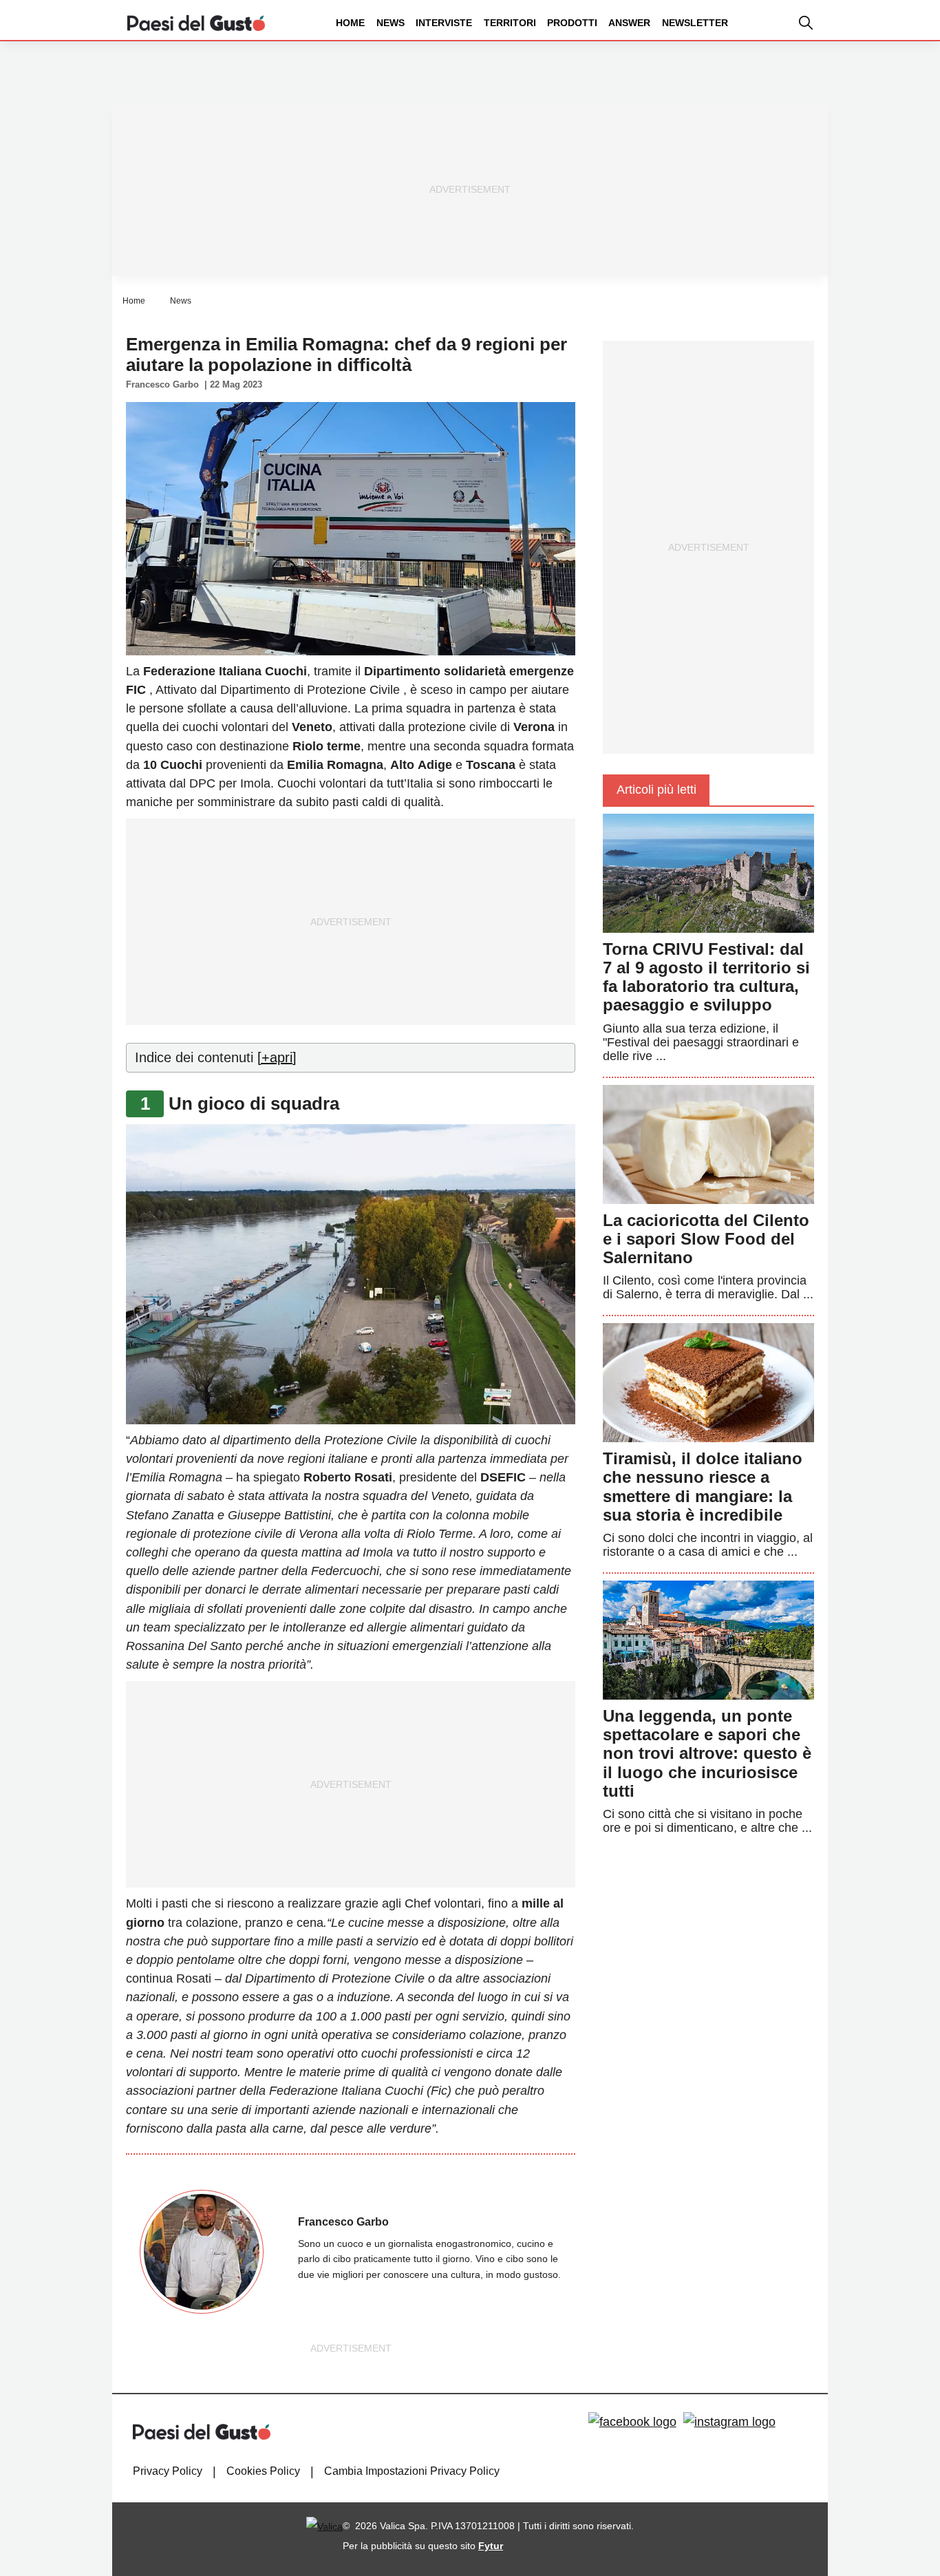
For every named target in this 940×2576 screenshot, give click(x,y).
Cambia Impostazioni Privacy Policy (412, 2471)
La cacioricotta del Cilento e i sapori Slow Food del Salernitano (706, 1239)
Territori (510, 23)
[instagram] (729, 2422)
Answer (629, 23)
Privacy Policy (168, 2471)
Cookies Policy (263, 2471)
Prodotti (572, 23)
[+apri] (277, 1057)
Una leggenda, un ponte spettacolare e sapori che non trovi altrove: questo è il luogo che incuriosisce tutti (707, 1753)
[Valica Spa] (324, 2526)
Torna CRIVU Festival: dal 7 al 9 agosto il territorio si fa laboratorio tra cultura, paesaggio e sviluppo (706, 977)
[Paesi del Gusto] (196, 22)
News (391, 23)
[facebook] (632, 2422)
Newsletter (695, 23)
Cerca (832, 75)
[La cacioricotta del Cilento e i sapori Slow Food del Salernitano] (708, 1143)
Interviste (444, 23)
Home (350, 23)
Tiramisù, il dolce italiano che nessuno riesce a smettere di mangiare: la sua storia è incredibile (703, 1487)
